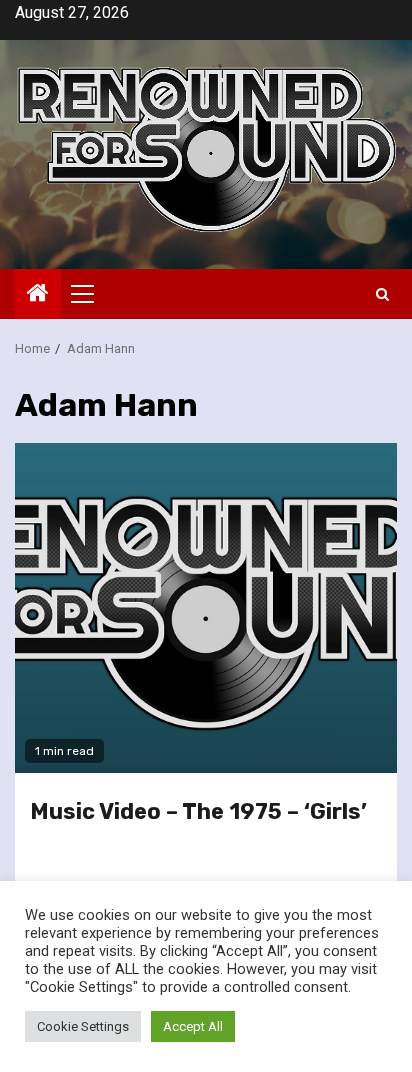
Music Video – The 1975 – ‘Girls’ (198, 811)
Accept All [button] (193, 1026)
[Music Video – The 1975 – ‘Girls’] (206, 608)
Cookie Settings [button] (83, 1026)
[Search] (382, 294)
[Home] (38, 295)
